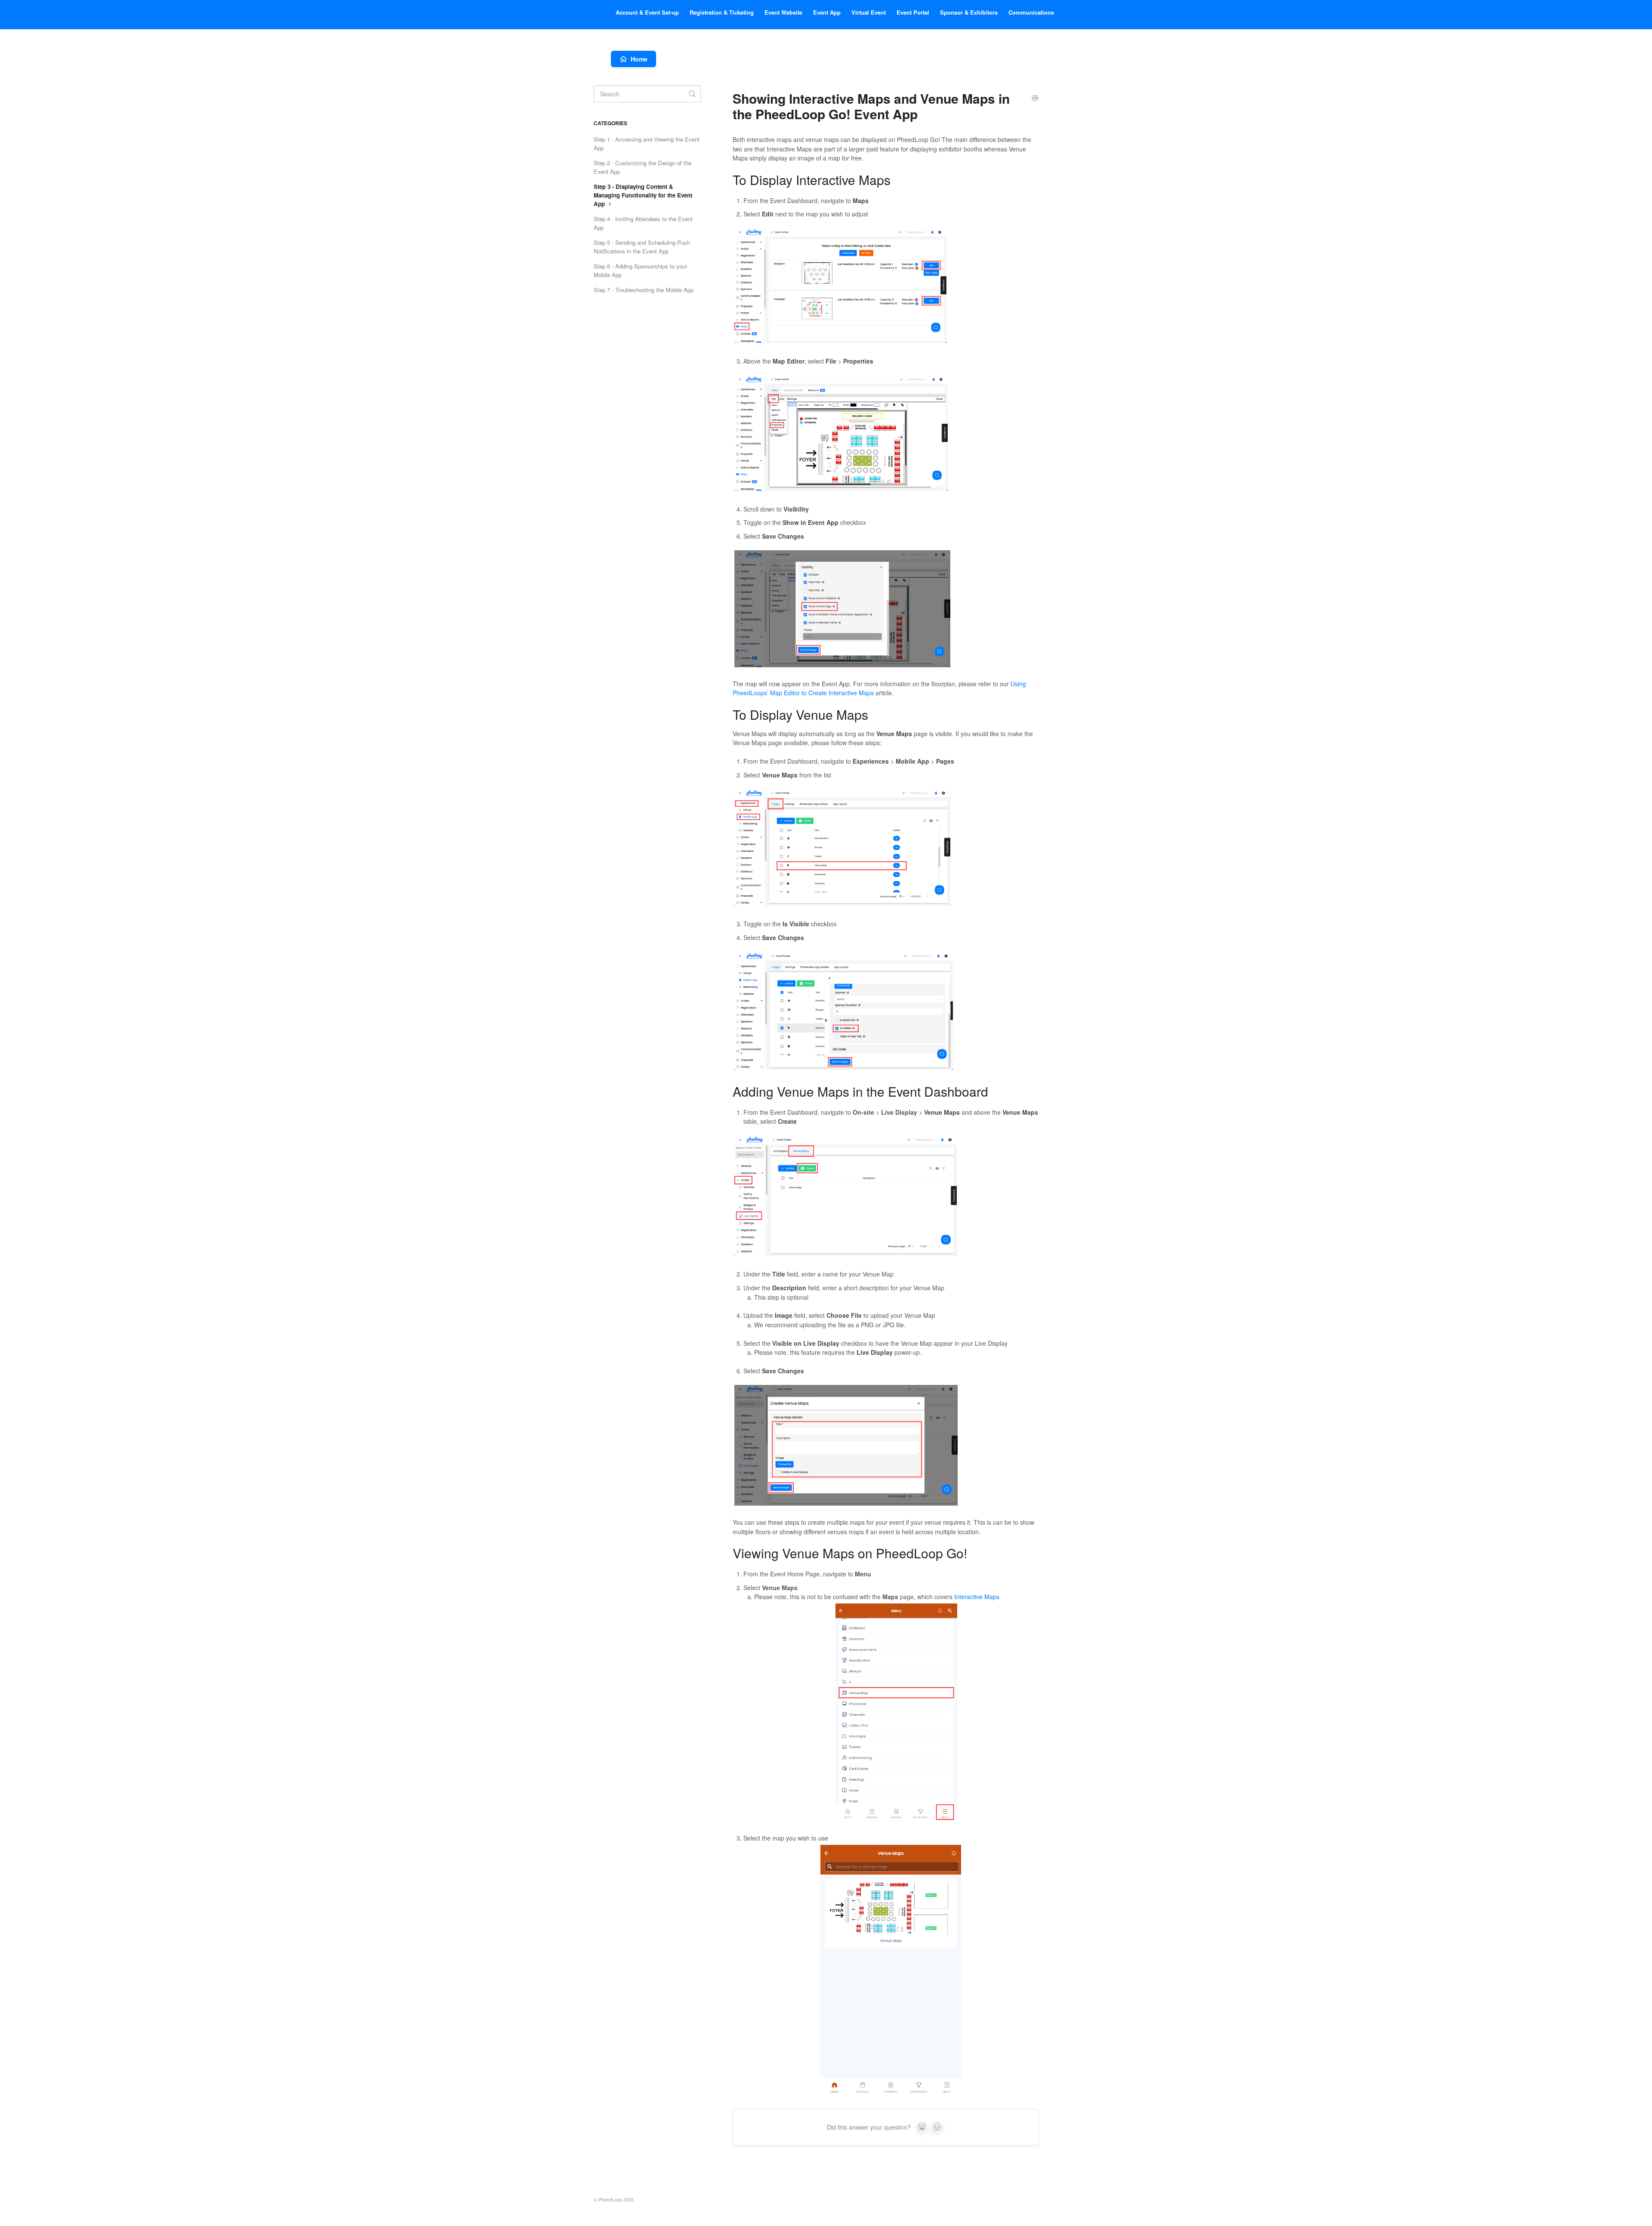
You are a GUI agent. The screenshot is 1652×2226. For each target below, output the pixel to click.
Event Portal (913, 12)
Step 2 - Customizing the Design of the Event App (643, 167)
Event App (827, 12)
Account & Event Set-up (647, 12)
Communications (1031, 12)
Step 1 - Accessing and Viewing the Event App (647, 143)
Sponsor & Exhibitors (969, 12)
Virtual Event (869, 12)
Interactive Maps (977, 1597)
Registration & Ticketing (722, 12)
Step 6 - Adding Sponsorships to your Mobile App (640, 270)
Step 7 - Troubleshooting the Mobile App (644, 290)
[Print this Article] (1035, 99)
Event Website (783, 12)
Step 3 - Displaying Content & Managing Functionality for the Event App (643, 195)
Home (639, 59)
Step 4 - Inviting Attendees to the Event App (643, 223)
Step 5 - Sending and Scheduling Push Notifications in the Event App (642, 247)
